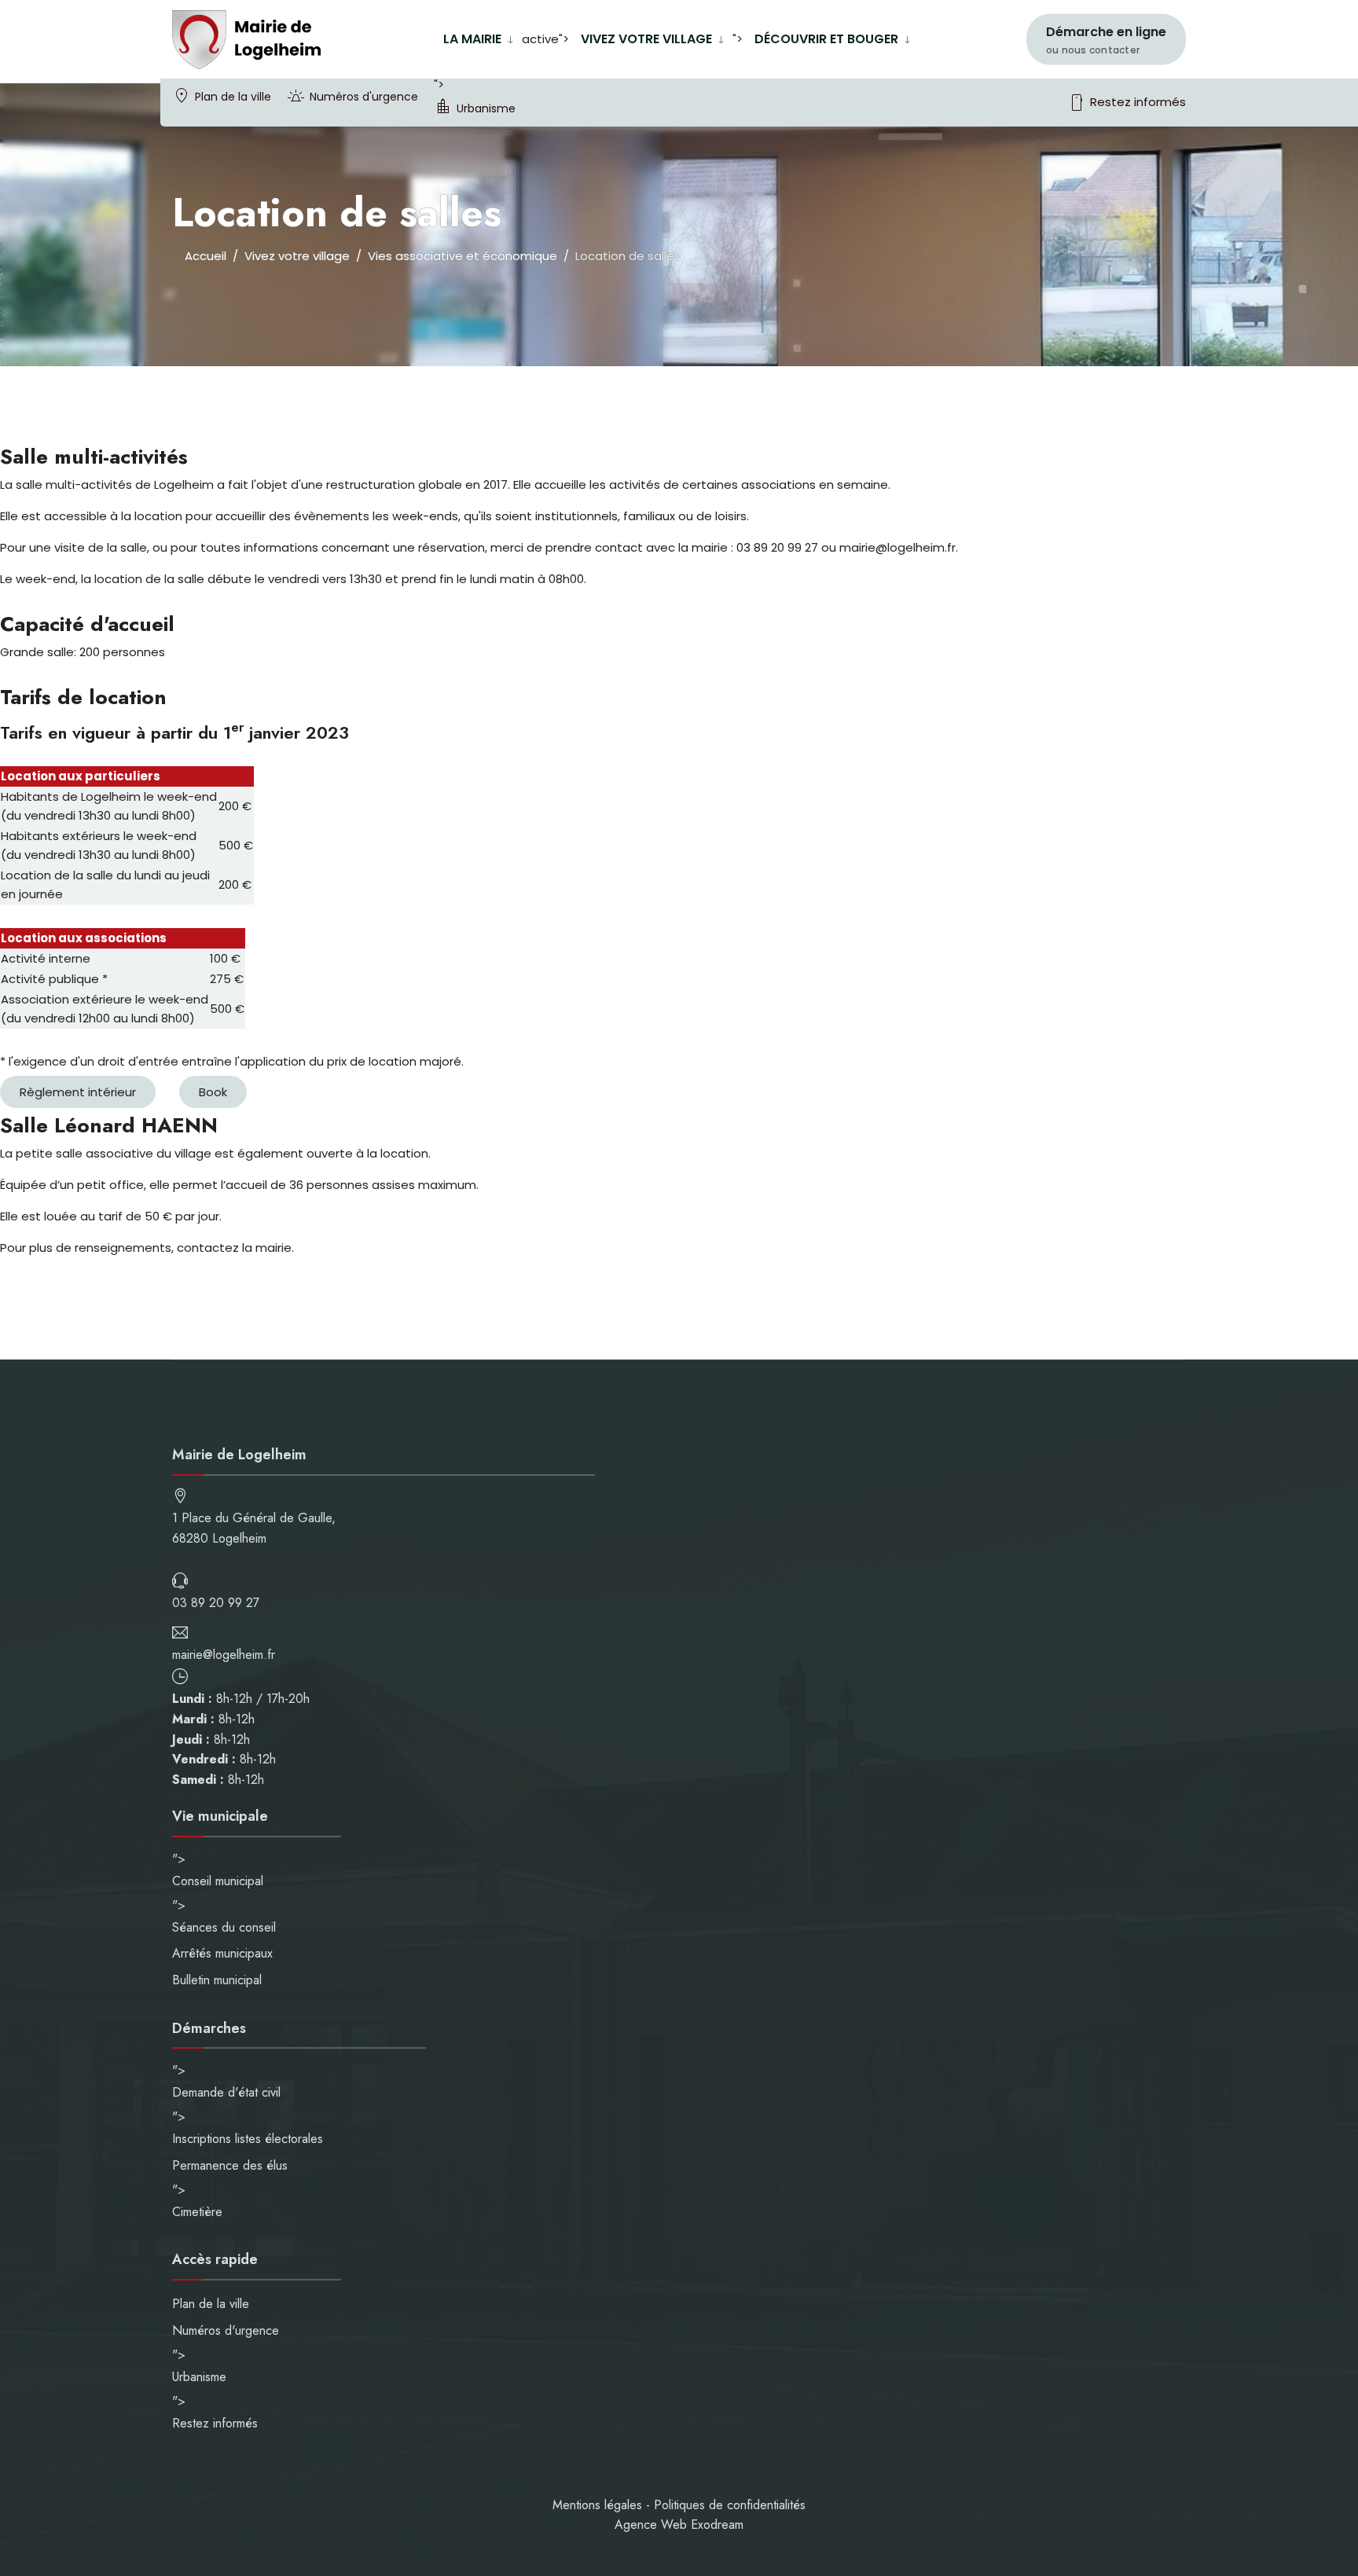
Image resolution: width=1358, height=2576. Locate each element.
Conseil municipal (218, 1881)
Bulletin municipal (217, 1980)
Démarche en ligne (1106, 40)
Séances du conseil (224, 1927)
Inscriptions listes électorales (248, 2139)
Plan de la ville (233, 97)
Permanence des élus (230, 2165)
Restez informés (1127, 103)
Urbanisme (486, 108)
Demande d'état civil (226, 2092)
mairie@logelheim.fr (224, 1655)
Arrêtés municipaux (222, 1953)
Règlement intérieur (78, 1092)
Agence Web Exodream (679, 2525)
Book (213, 1092)
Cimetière (197, 2212)
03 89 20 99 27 (216, 1603)
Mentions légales (597, 2505)
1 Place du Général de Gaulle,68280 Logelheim (254, 1528)
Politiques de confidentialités (730, 2505)
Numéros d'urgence (364, 97)
